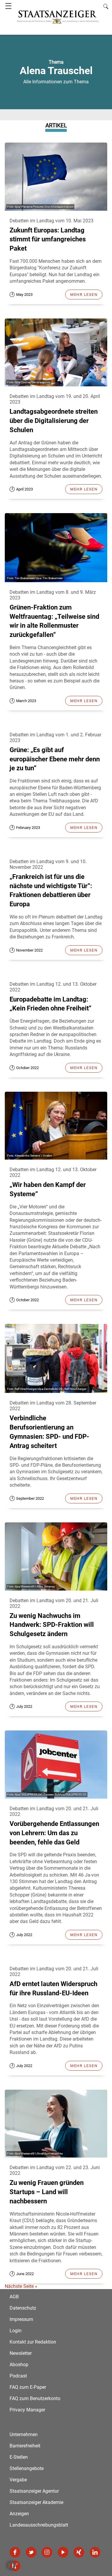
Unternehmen (24, 2434)
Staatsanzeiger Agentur (34, 2491)
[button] (11, 2565)
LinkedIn (95, 2552)
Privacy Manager (27, 2410)
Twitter (31, 2552)
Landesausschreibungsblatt (39, 2525)
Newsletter (21, 2353)
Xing (79, 2552)
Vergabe (18, 2480)
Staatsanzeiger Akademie (36, 2502)
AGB (14, 2297)
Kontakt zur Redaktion (33, 2342)
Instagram (47, 2552)
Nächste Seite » (21, 2286)
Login (16, 2331)
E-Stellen (19, 2457)
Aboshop (19, 2365)
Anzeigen (19, 2514)
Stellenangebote (27, 2468)
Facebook (15, 2552)
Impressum (21, 2319)
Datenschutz (23, 2308)
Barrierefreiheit (25, 2446)
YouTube (63, 2552)
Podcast (18, 2376)
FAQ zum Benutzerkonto (35, 2398)
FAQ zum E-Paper (28, 2387)
